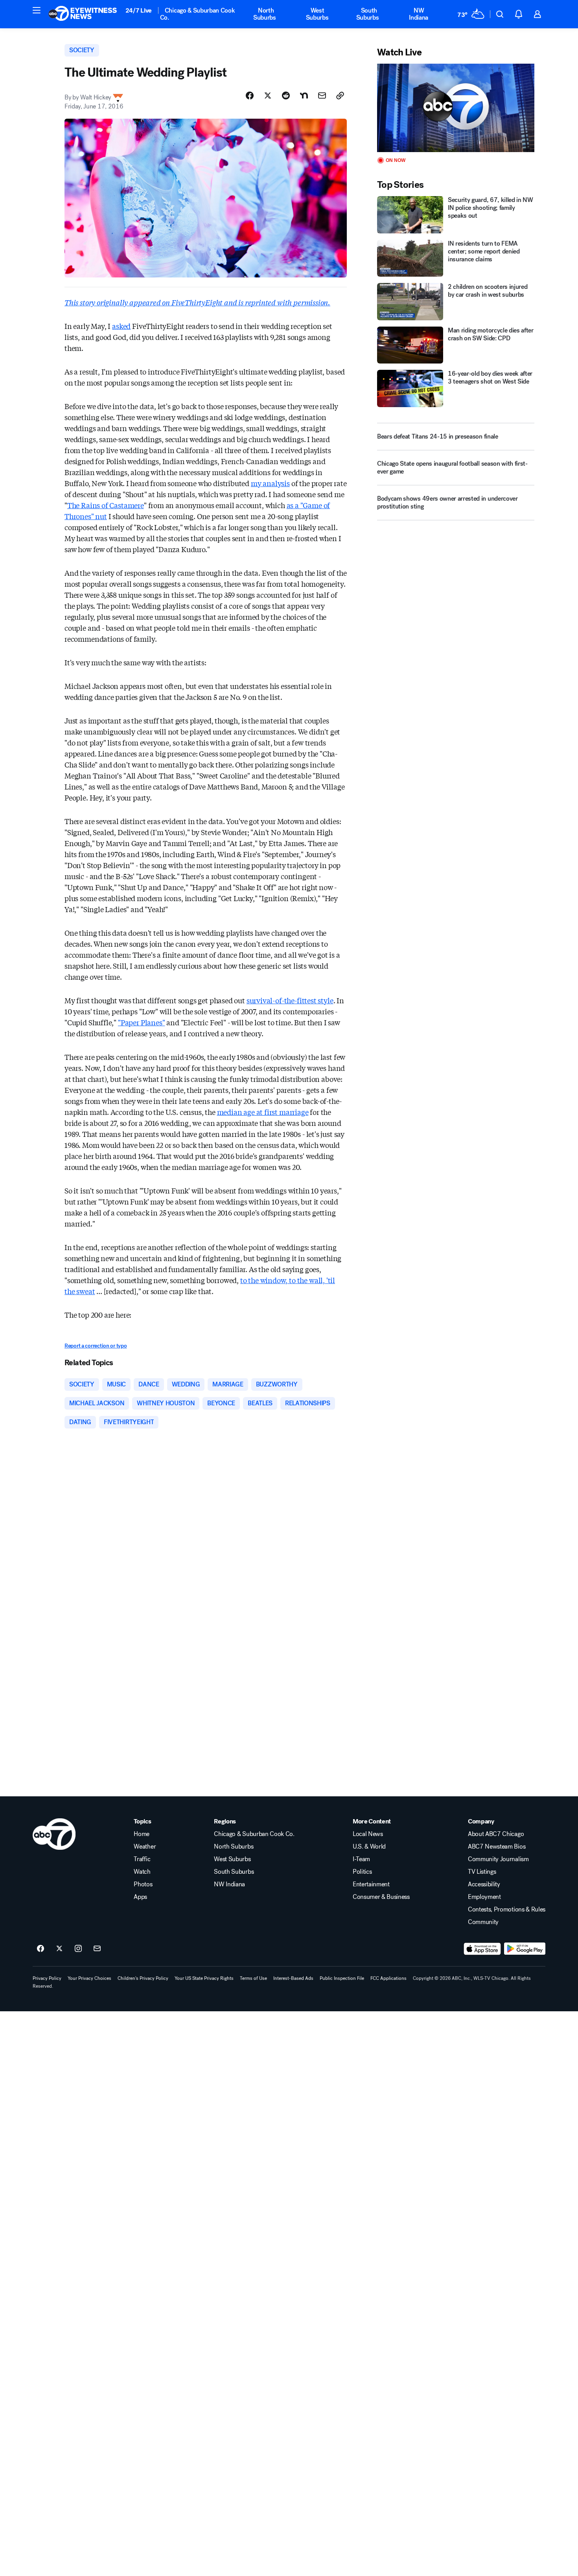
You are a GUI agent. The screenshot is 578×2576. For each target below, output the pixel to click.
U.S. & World (369, 1847)
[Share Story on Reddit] (286, 95)
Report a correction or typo (96, 1346)
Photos (143, 1884)
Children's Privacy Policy (143, 1978)
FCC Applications (388, 1978)
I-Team (361, 1859)
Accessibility (484, 1884)
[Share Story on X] (268, 95)
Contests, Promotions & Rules (507, 1910)
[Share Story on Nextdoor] (304, 95)
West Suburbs (317, 14)
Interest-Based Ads (293, 1978)
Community (483, 1922)
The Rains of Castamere (106, 505)
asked (121, 326)
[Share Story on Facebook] (250, 95)
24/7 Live (139, 10)
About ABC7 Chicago (496, 1834)
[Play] (456, 108)
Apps (140, 1897)
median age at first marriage (263, 1112)
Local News (368, 1834)
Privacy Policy (47, 1978)
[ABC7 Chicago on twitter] (59, 1949)
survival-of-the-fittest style (290, 1000)
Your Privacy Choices (89, 1978)
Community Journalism (498, 1859)
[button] (37, 10)
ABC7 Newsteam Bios (497, 1847)
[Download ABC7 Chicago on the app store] (482, 1949)
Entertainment (371, 1884)
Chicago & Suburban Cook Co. (198, 14)
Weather (145, 1847)
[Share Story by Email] (322, 95)
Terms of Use (253, 1978)
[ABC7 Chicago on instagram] (78, 1949)
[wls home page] (54, 1834)
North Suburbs (265, 14)
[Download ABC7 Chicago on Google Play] (525, 1949)
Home (142, 1834)
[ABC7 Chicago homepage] (83, 14)
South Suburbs (368, 14)
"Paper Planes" (141, 1022)
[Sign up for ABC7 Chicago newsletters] (97, 1949)
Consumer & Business (381, 1897)
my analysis (270, 483)
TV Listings (482, 1872)
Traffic (142, 1859)
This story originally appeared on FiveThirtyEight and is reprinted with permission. (197, 302)
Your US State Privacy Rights (204, 1978)
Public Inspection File (342, 1978)
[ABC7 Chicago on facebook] (40, 1949)
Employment (484, 1897)
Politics (362, 1872)
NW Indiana (419, 14)
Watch (142, 1872)
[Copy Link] (340, 95)
